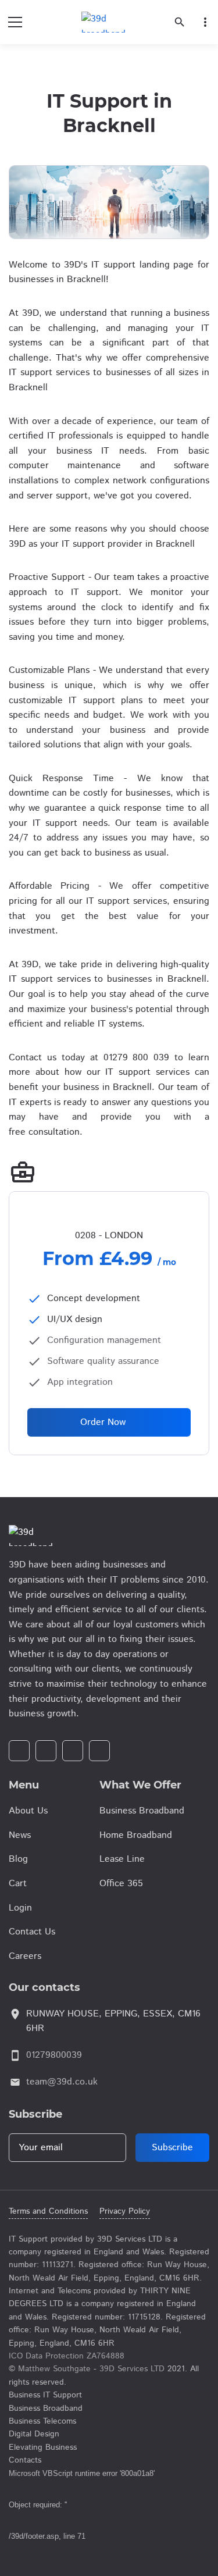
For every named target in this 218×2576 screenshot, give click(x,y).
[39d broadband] (103, 22)
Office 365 (121, 1884)
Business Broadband (142, 1811)
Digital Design (34, 2434)
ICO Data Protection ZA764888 (67, 2356)
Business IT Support (45, 2395)
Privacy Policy (125, 2211)
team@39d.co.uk (62, 2082)
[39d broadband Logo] (109, 1535)
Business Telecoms (42, 2421)
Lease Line (122, 1859)
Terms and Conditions (48, 2211)
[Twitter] (99, 1751)
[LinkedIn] (73, 1751)
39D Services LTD (132, 2369)
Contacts (25, 2460)
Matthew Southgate (54, 2369)
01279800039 (54, 2055)
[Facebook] (19, 1751)
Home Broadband (136, 1835)
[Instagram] (46, 1751)
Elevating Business (43, 2447)
